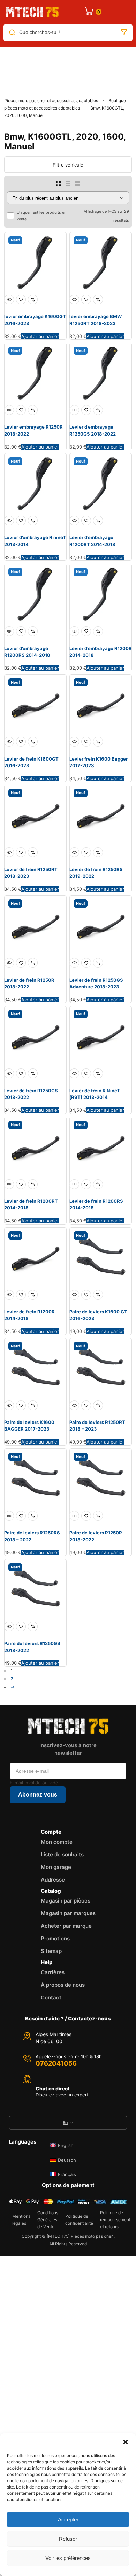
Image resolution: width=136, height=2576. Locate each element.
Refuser (68, 2539)
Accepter (68, 2519)
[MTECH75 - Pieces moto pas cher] (32, 12)
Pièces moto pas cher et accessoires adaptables (51, 101)
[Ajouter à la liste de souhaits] (21, 299)
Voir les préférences (68, 2558)
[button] (126, 2442)
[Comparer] (33, 299)
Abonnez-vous (38, 1795)
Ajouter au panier (40, 336)
